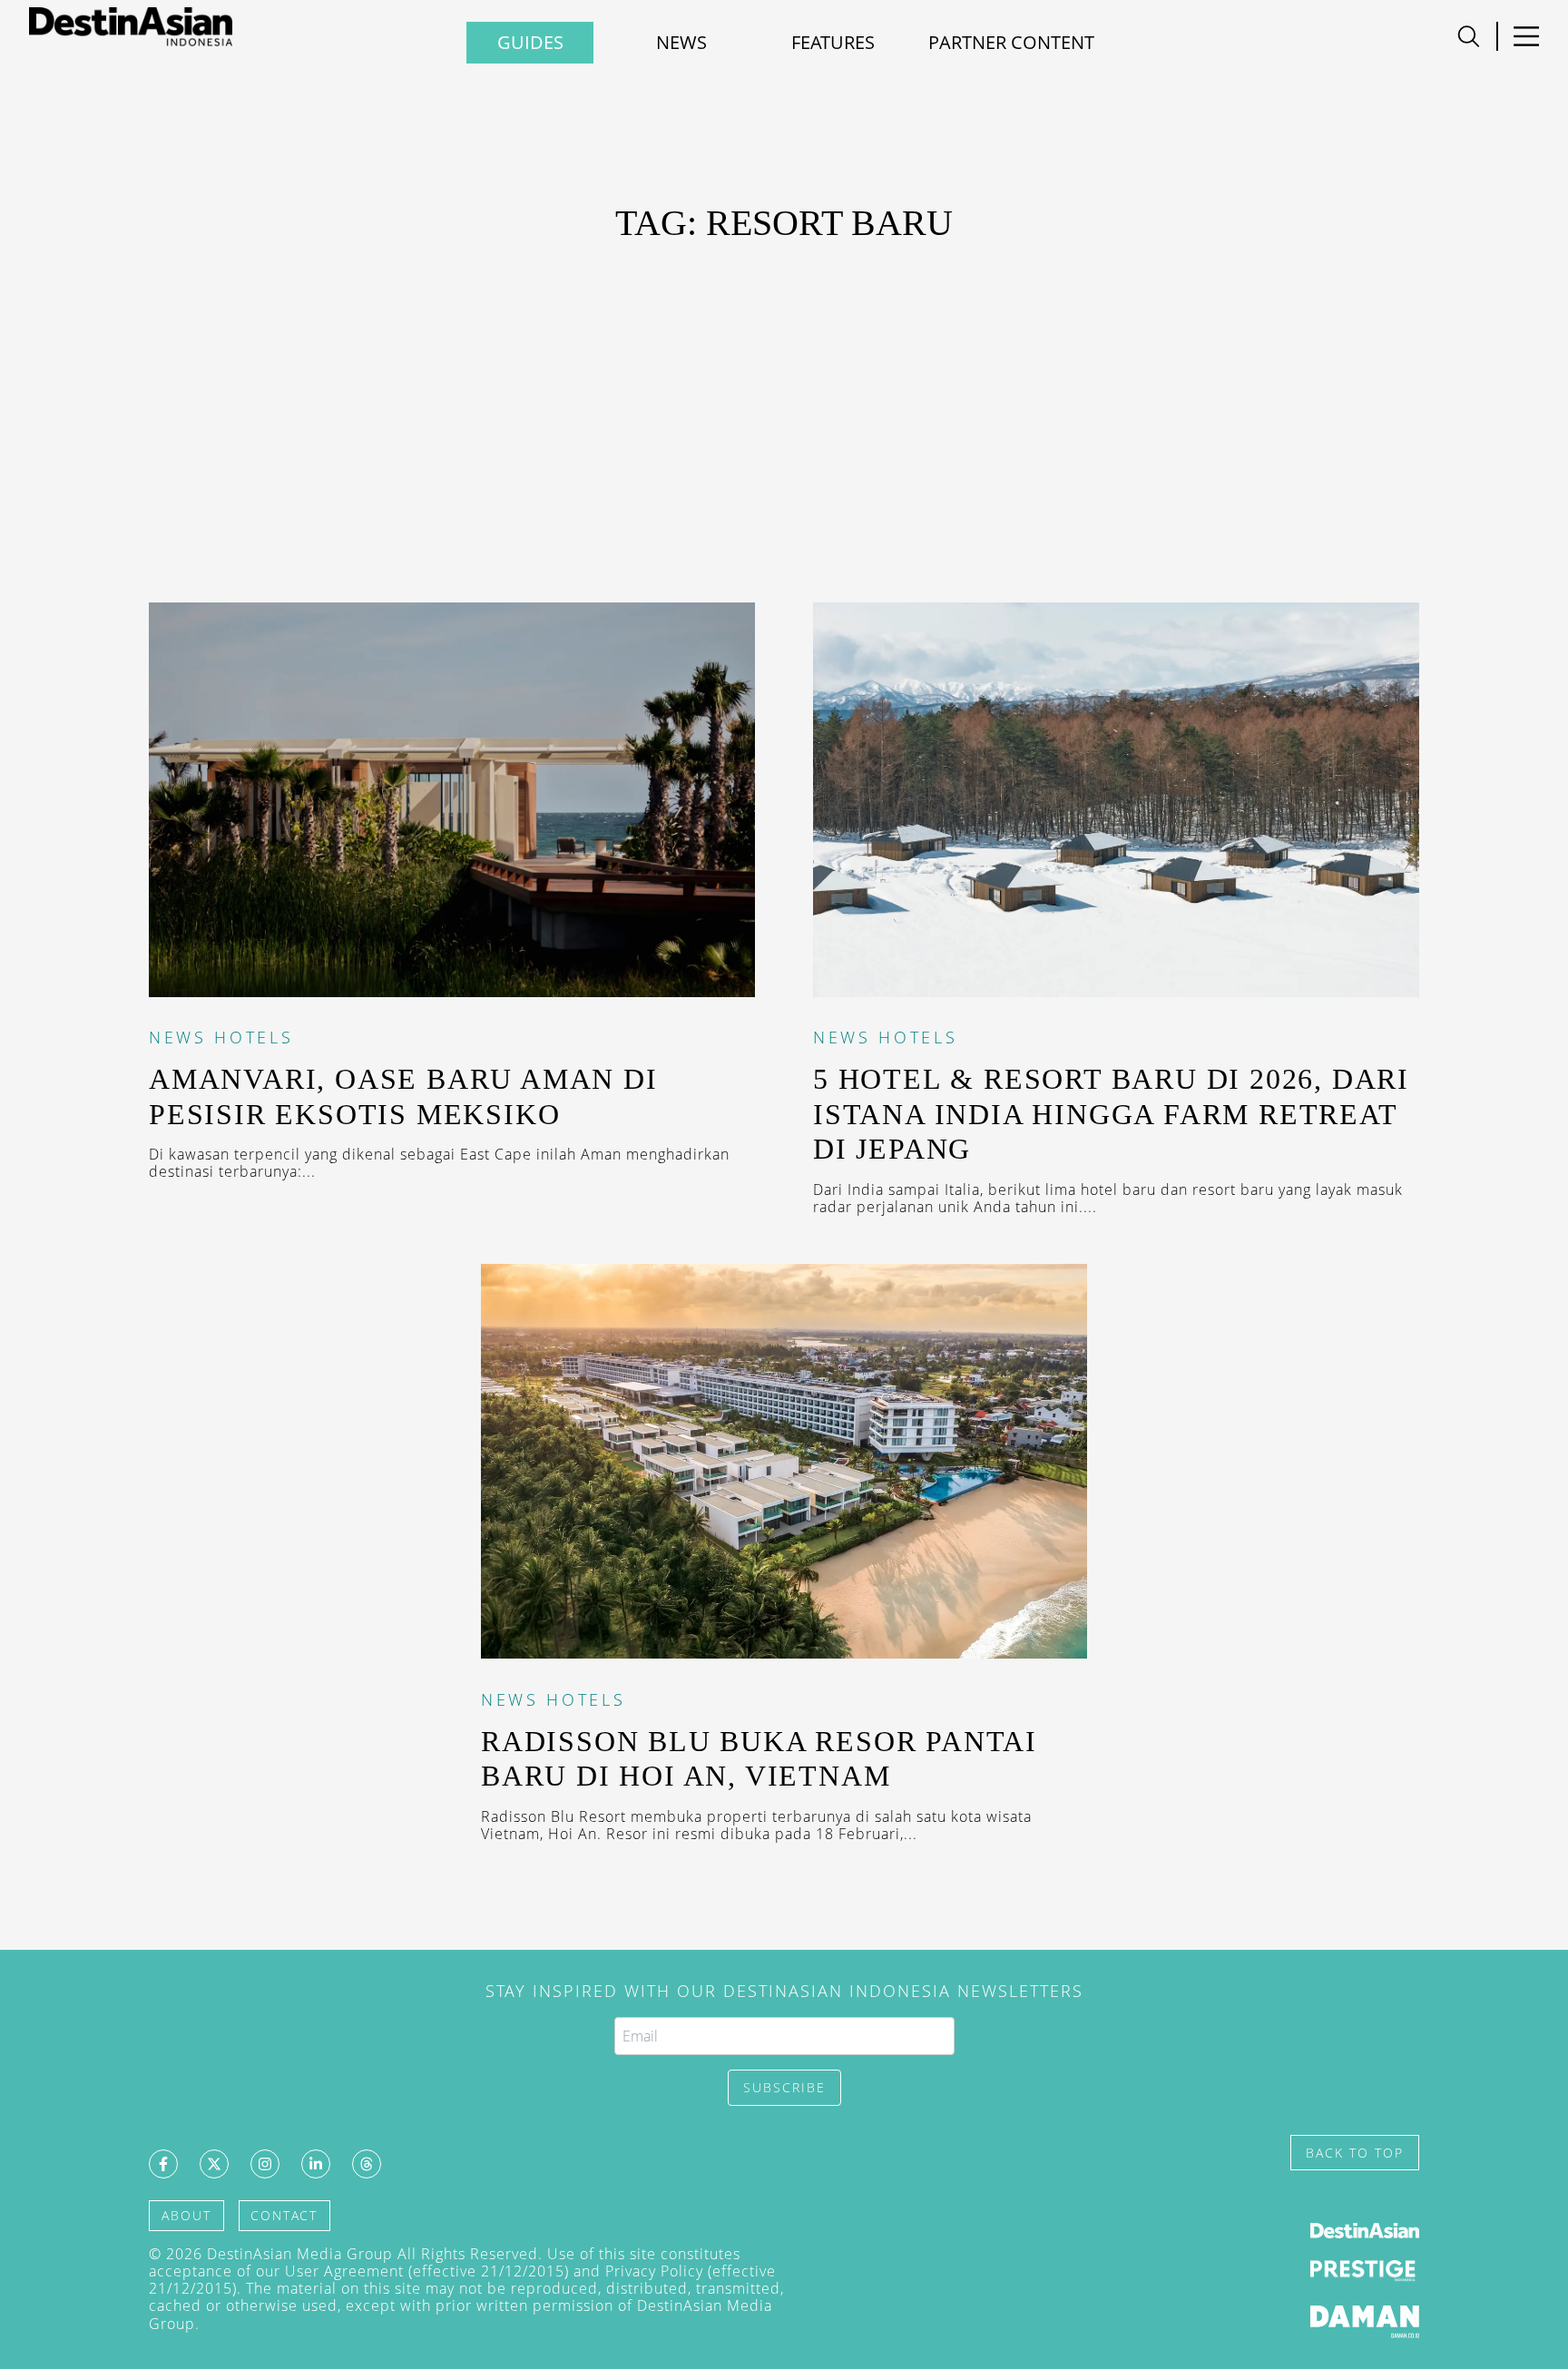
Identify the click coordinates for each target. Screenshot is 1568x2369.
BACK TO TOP (1355, 2153)
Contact (284, 2215)
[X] (214, 2164)
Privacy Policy (654, 2271)
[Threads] (367, 2164)
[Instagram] (265, 2164)
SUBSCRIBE (784, 2087)
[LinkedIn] (316, 2164)
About (186, 2215)
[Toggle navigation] (1469, 36)
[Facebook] (163, 2164)
